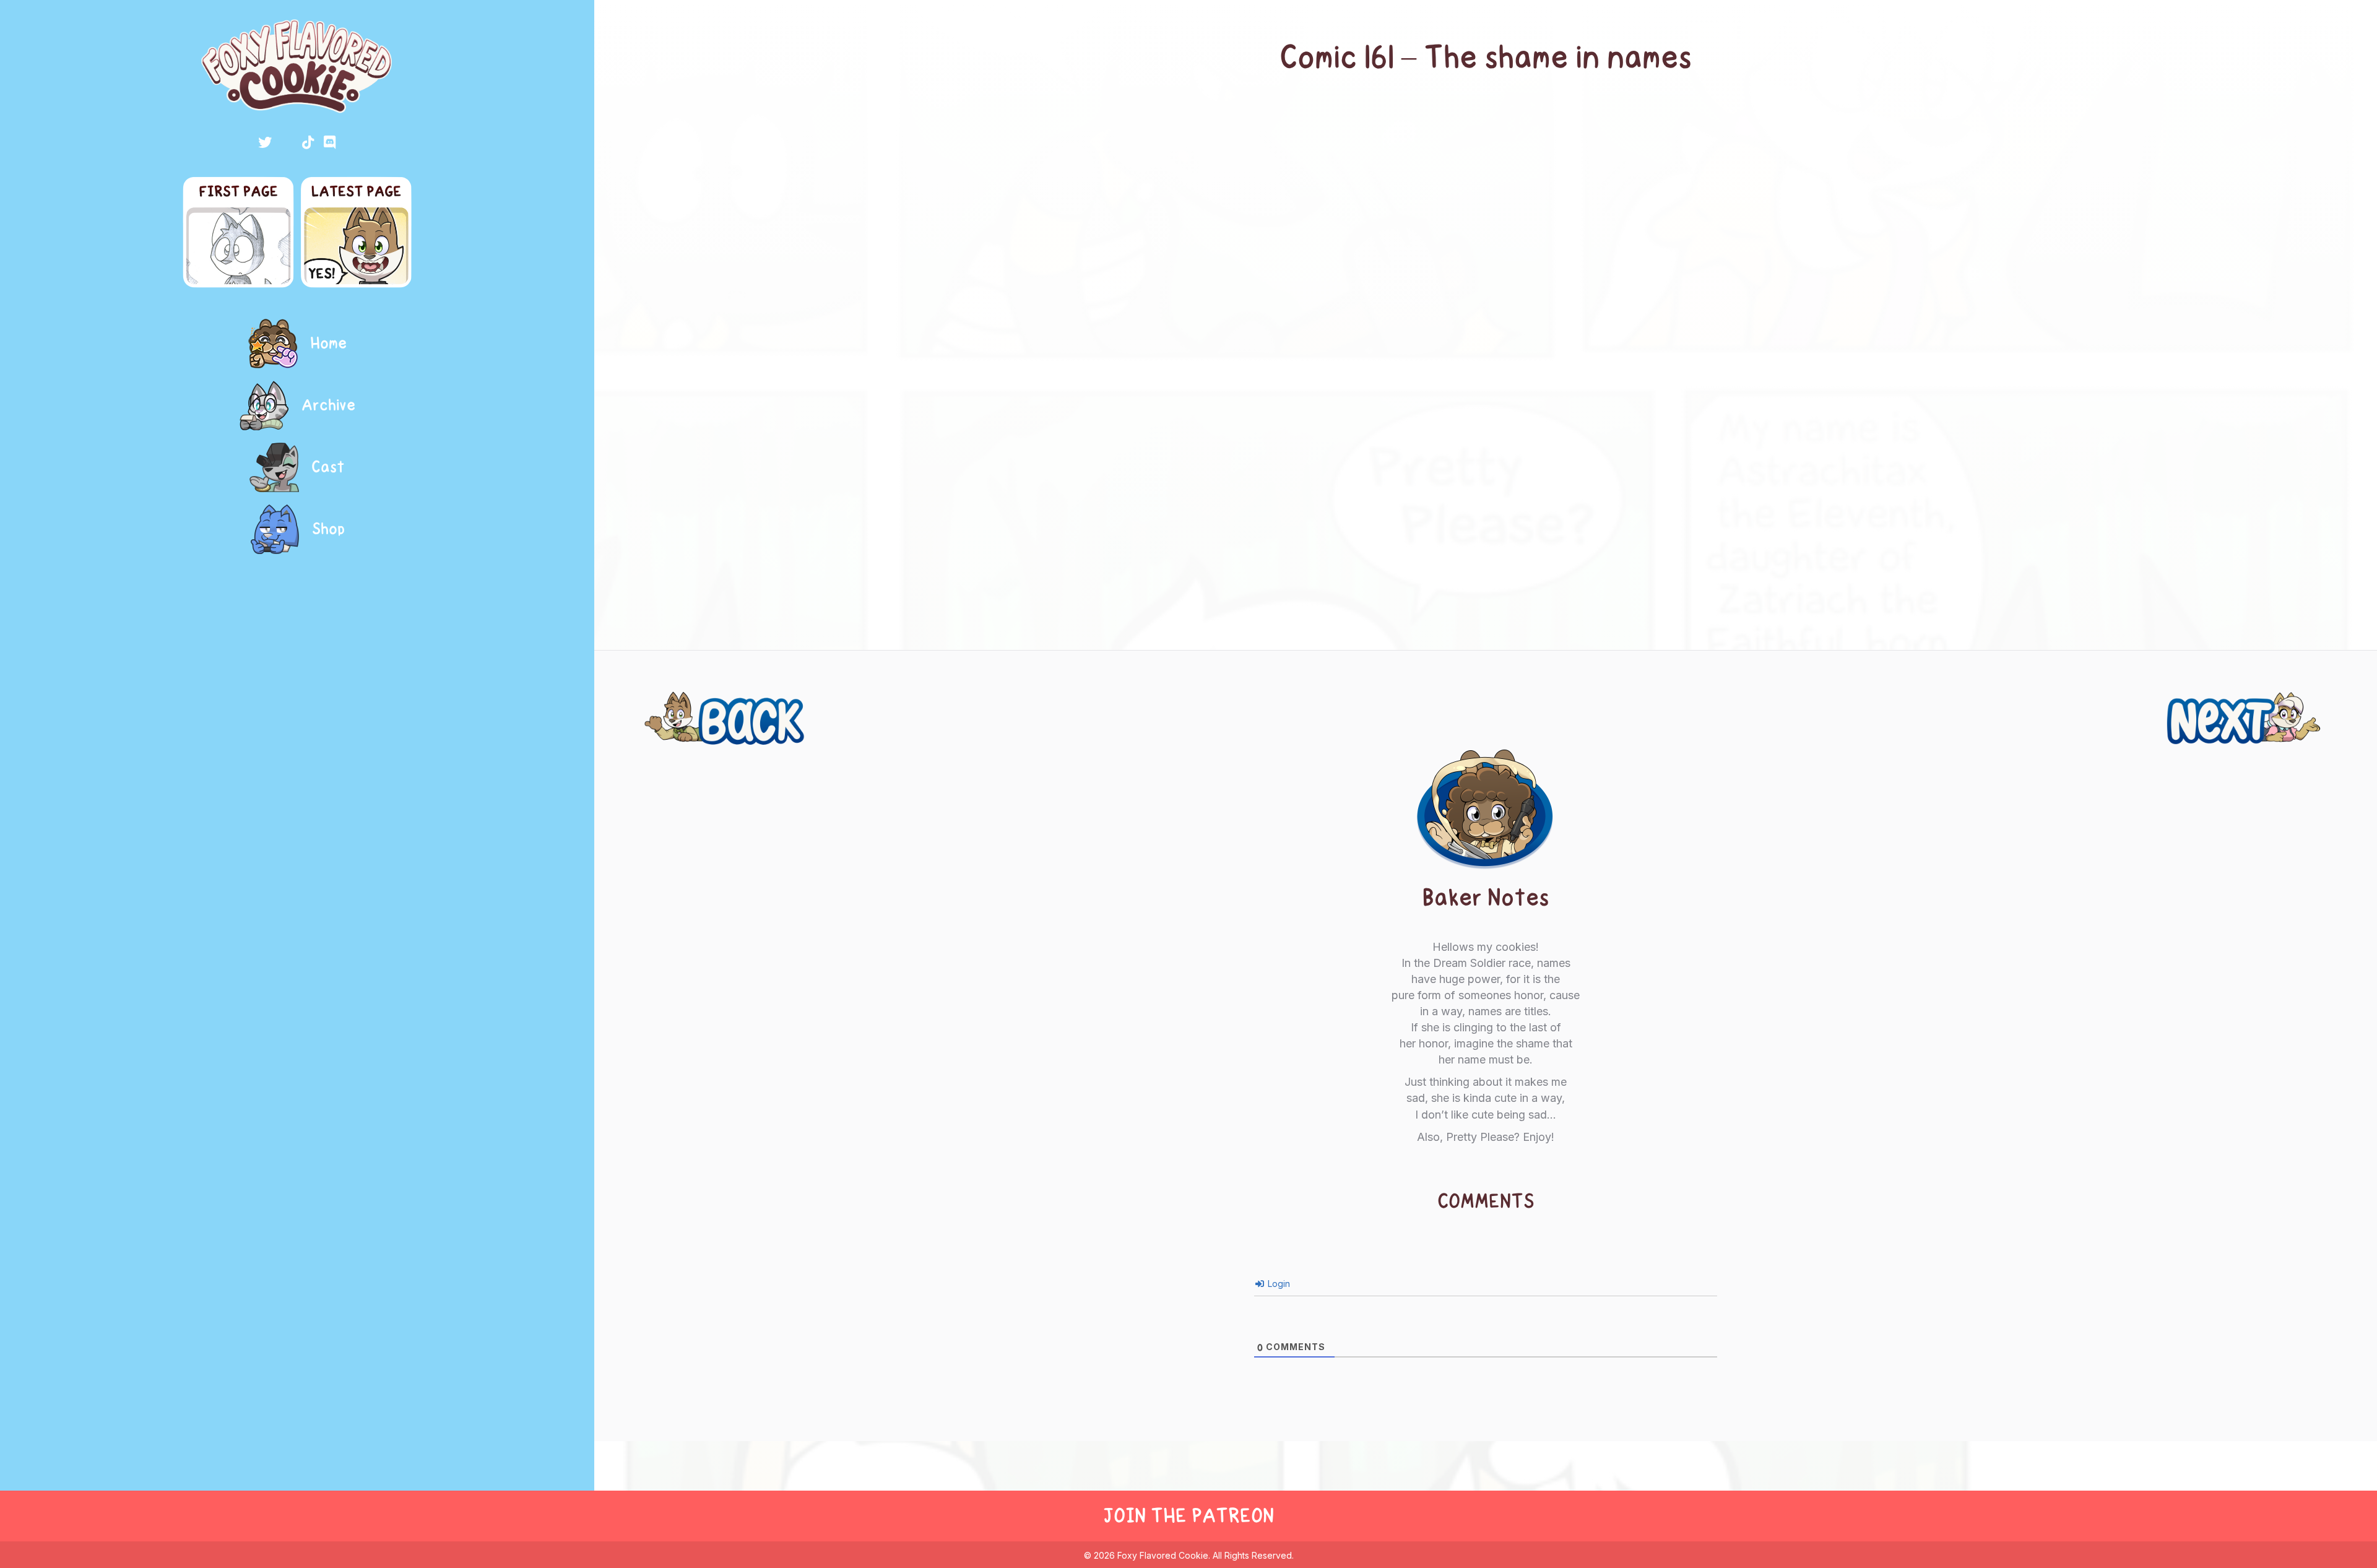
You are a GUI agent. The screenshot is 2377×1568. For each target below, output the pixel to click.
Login (1278, 1284)
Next (2315, 704)
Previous (677, 704)
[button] (265, 142)
